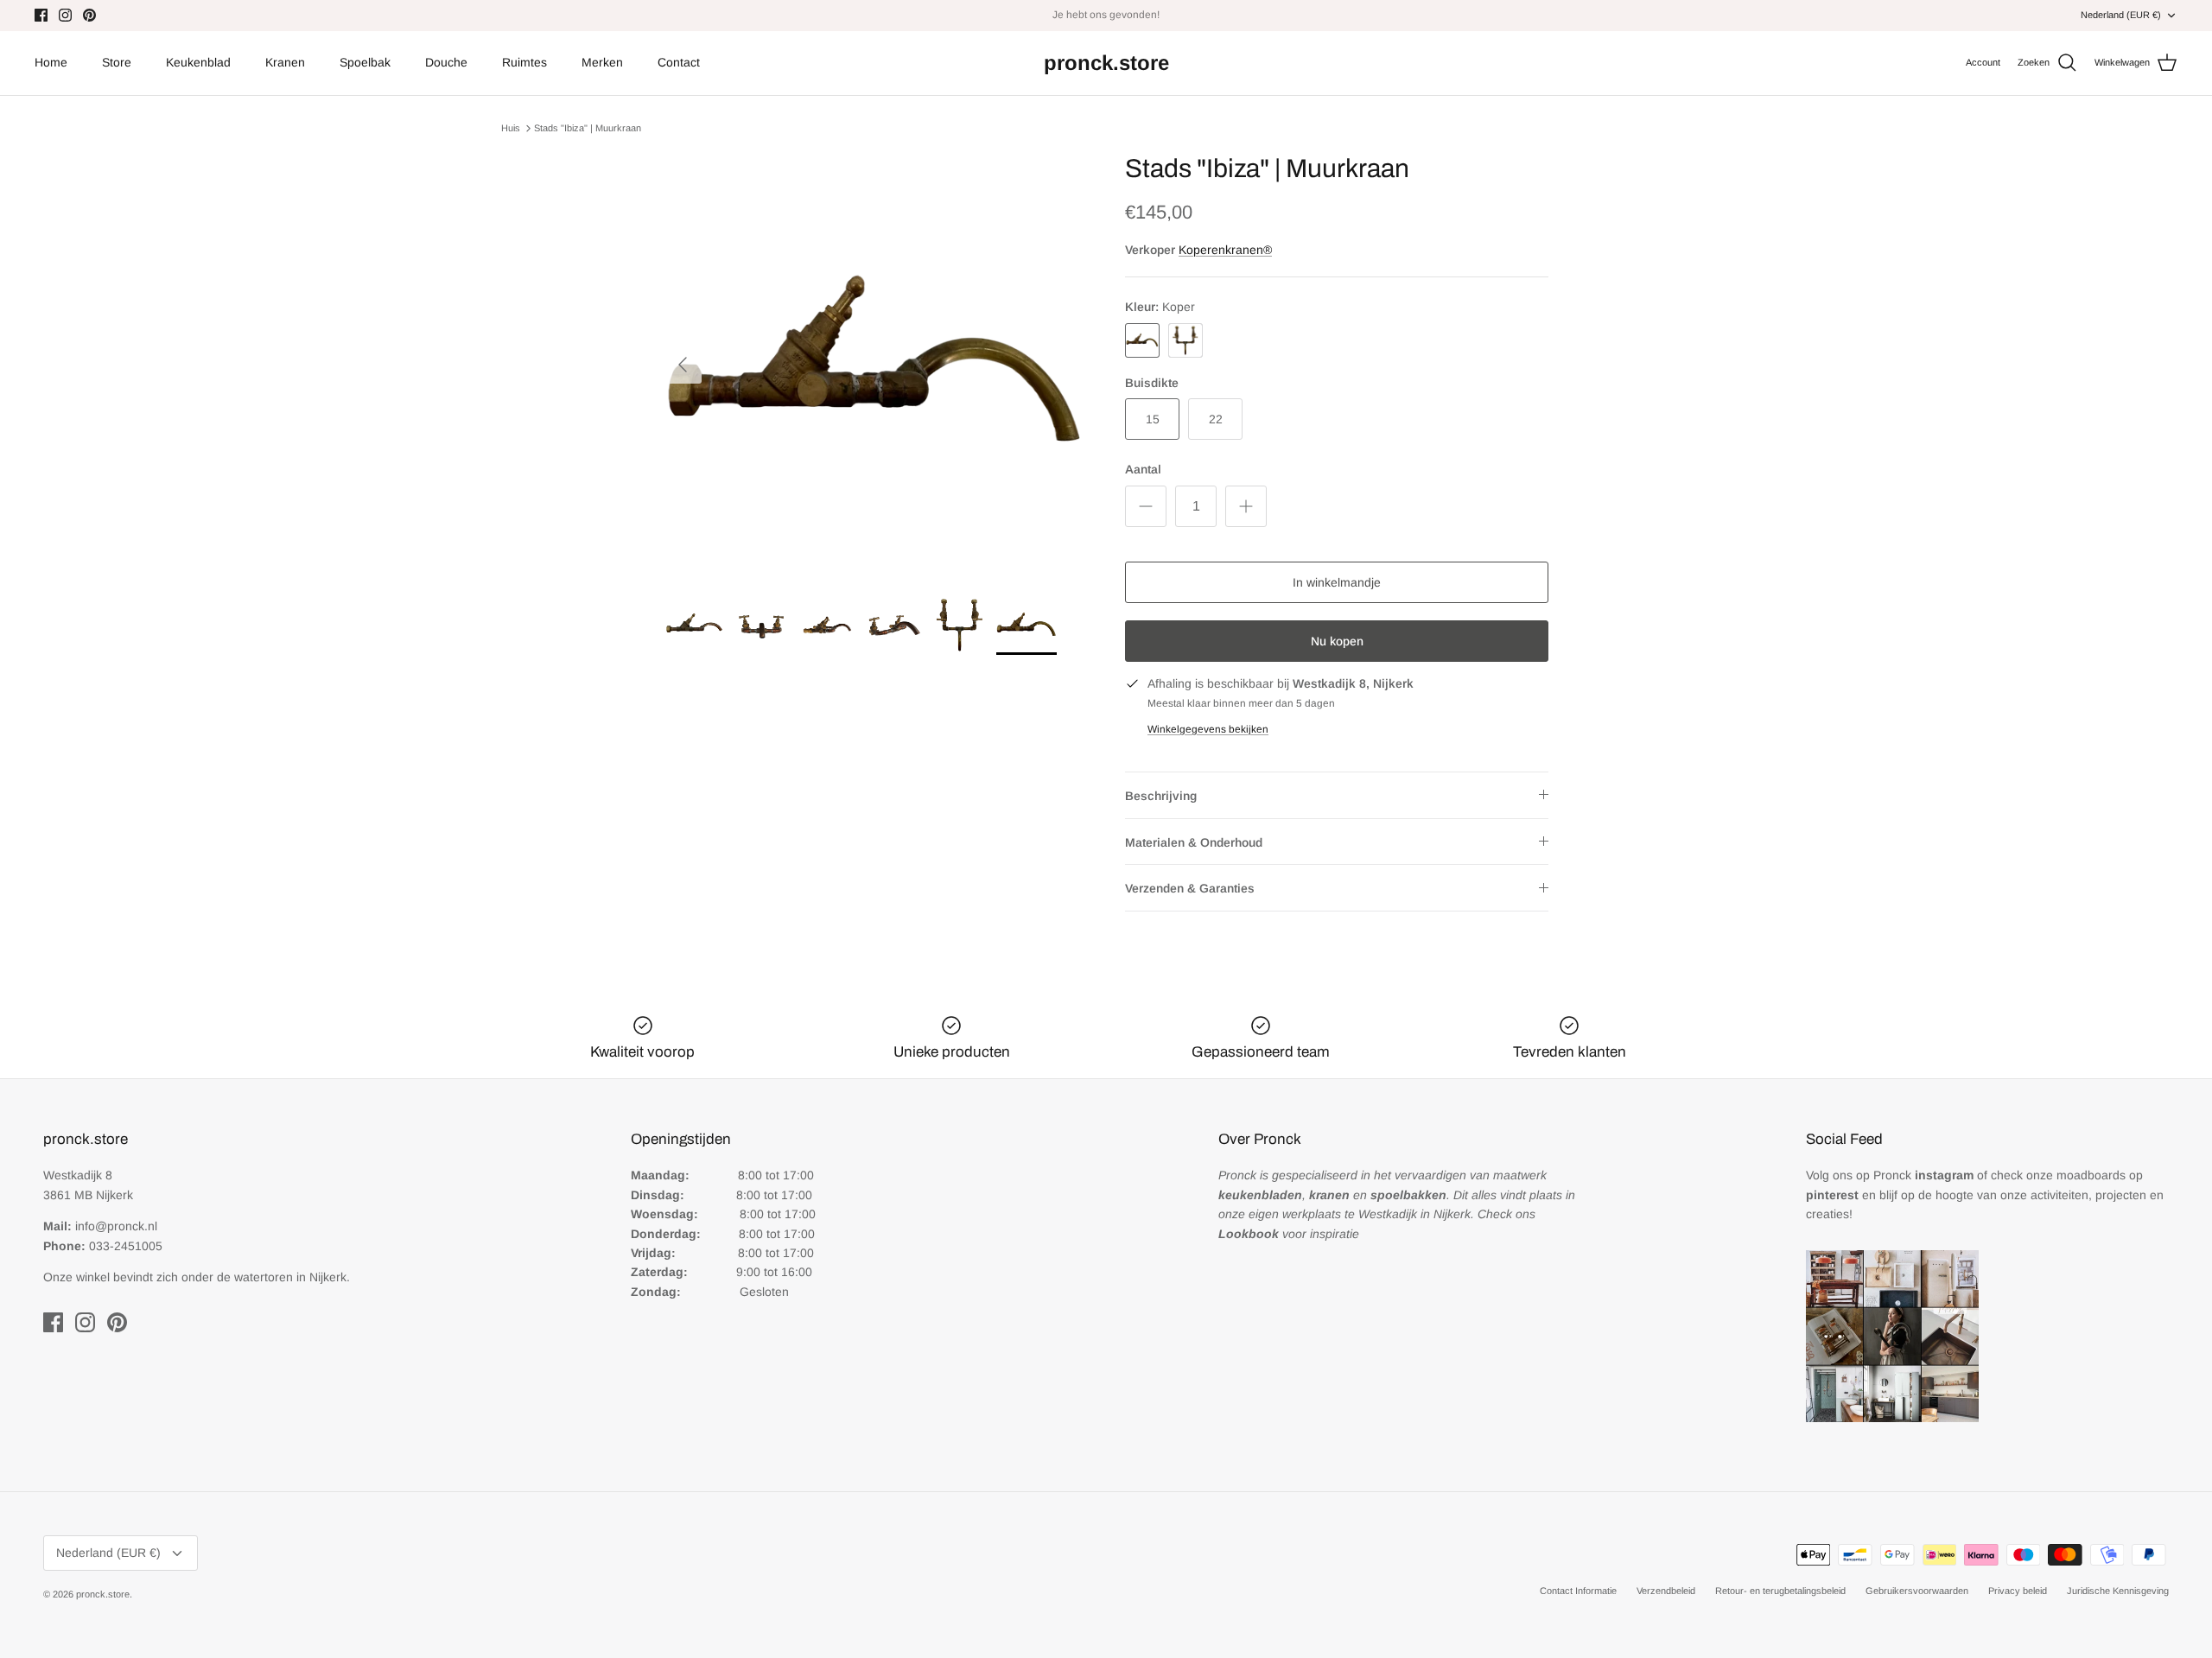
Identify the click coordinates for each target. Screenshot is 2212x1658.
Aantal (1143, 469)
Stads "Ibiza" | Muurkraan (588, 128)
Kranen (285, 62)
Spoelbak (365, 62)
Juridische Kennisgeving (2118, 1591)
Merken (602, 62)
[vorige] (683, 365)
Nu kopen (1337, 641)
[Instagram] (65, 15)
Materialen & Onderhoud (1194, 842)
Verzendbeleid (1666, 1591)
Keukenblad (198, 62)
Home (51, 62)
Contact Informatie (1578, 1591)
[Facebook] (41, 15)
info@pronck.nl (116, 1226)
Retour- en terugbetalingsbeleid (1780, 1591)
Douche (446, 62)
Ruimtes (524, 62)
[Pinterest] (89, 15)
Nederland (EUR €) (2121, 15)
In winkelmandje (1337, 582)
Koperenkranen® (1225, 250)
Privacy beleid (2018, 1591)
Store (117, 62)
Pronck (1923, 1175)
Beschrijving (1161, 796)
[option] (875, 365)
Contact (679, 62)
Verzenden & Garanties (1190, 888)
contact (1146, 16)
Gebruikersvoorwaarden (1917, 1591)
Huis (511, 128)
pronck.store (103, 1594)
